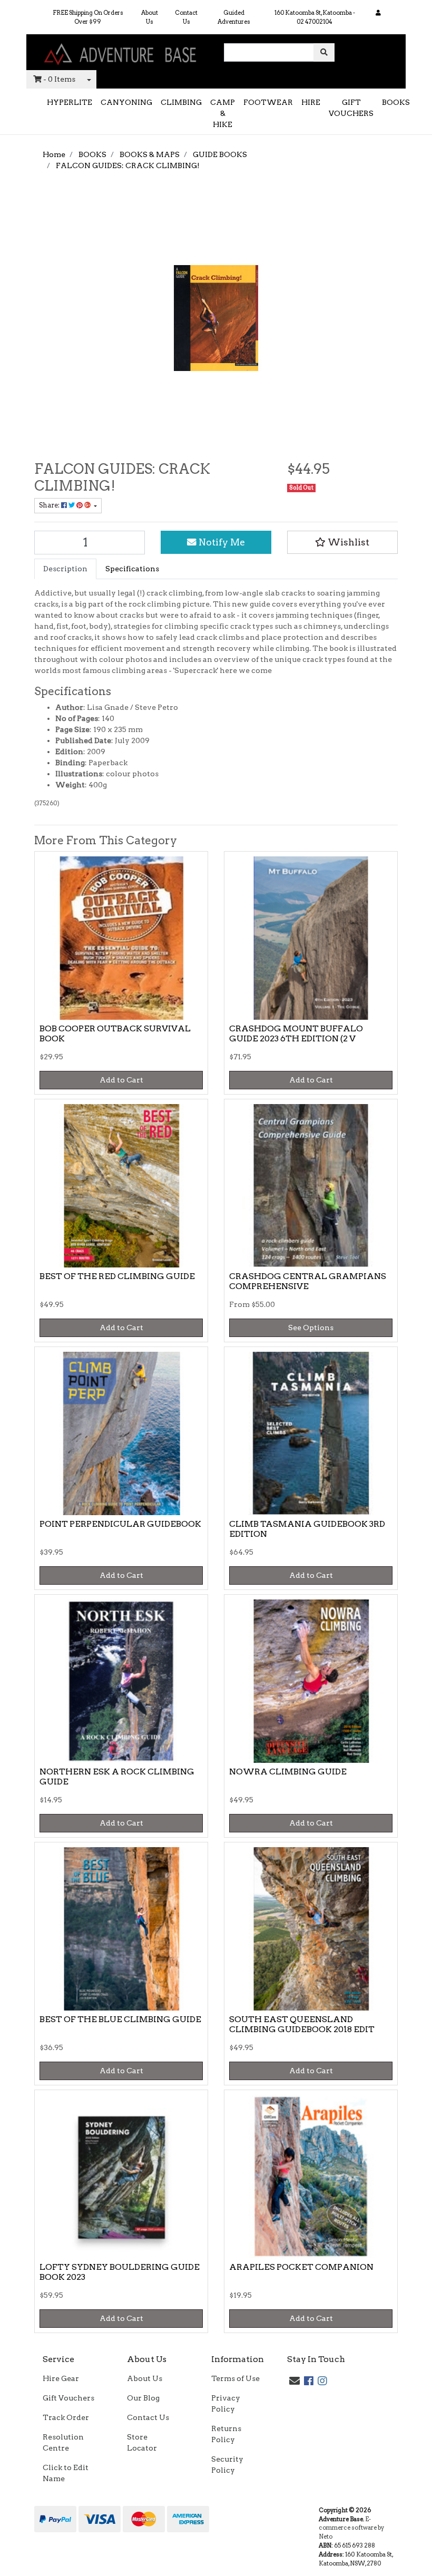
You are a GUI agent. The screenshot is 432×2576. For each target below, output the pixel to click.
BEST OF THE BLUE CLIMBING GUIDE (120, 2019)
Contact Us (186, 17)
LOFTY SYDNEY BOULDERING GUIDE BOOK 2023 (120, 2272)
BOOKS (396, 102)
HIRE (311, 102)
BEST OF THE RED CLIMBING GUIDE (117, 1276)
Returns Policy (226, 2434)
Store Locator (142, 2442)
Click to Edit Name (66, 2473)
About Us (150, 17)
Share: (50, 505)
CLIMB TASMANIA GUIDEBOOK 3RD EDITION (307, 1529)
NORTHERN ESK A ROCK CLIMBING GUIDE (117, 1777)
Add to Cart (121, 1080)
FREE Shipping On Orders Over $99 (88, 17)
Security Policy (227, 2465)
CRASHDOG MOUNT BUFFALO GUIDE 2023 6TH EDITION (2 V (296, 1033)
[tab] (65, 569)
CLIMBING (181, 102)
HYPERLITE (70, 102)
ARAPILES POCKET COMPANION (301, 2267)
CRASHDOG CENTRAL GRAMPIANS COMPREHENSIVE (308, 1281)
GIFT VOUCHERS (351, 108)
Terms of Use (235, 2378)
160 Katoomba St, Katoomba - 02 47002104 (315, 17)
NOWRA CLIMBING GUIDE (288, 1772)
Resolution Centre (63, 2442)
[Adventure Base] (121, 52)
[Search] (324, 52)
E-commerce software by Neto (351, 2528)
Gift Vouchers (68, 2398)
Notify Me (221, 542)
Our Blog (143, 2398)
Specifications (132, 569)
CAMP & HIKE (223, 113)
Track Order (66, 2417)
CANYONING (126, 102)
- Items (59, 79)
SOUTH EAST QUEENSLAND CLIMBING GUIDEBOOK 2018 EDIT (302, 2024)
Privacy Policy (226, 2403)
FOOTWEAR (268, 102)
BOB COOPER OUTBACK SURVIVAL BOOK (115, 1033)
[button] (342, 542)
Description (65, 569)
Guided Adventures (234, 17)
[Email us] (294, 2381)
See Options (311, 1328)
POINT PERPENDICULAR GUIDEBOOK (120, 1524)
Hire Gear (61, 2378)
